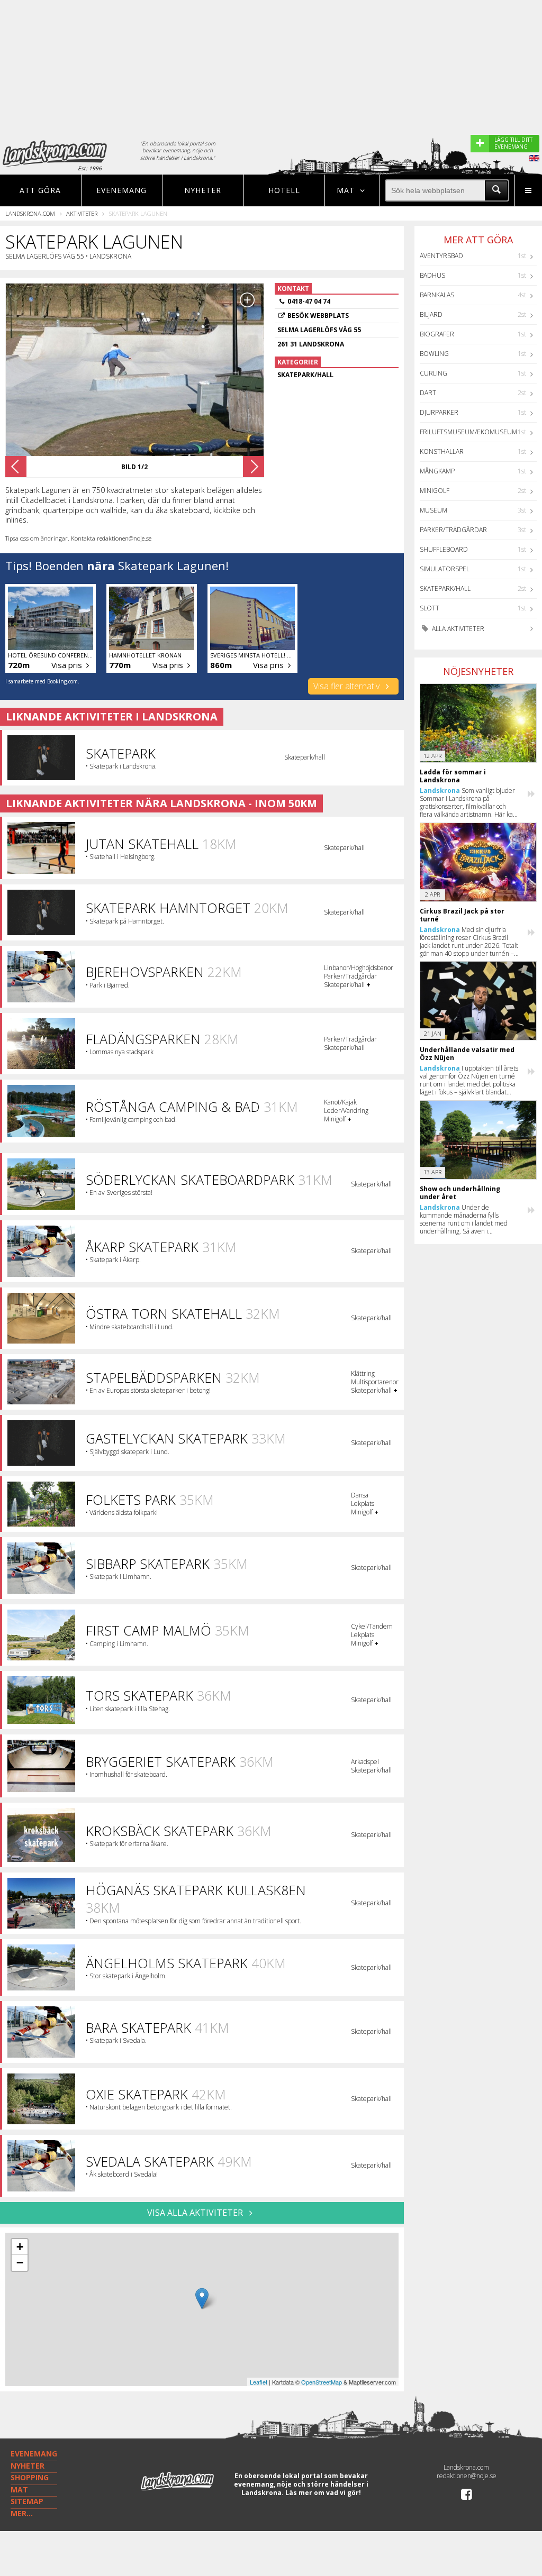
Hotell (284, 190)
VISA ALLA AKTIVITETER (196, 2213)
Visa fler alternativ (347, 686)
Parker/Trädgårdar (453, 530)
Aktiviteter (82, 213)
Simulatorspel (445, 569)
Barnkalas (437, 295)
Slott (430, 608)
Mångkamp (437, 471)
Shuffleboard (444, 549)
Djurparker (439, 412)
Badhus (432, 275)
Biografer (437, 334)
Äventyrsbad (441, 256)
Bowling (434, 354)
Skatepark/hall (445, 588)
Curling (433, 373)
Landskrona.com (30, 213)
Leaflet (259, 2382)
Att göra (40, 190)
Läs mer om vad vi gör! (323, 2493)
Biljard (431, 314)
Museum (433, 510)
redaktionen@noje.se (467, 2476)
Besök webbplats (318, 316)
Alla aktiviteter (457, 629)
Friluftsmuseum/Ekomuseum (468, 432)
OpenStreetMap (322, 2382)
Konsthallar (442, 451)
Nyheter (203, 190)
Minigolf (435, 491)
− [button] (20, 2263)
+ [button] (20, 2247)
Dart (428, 393)
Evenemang (121, 190)
